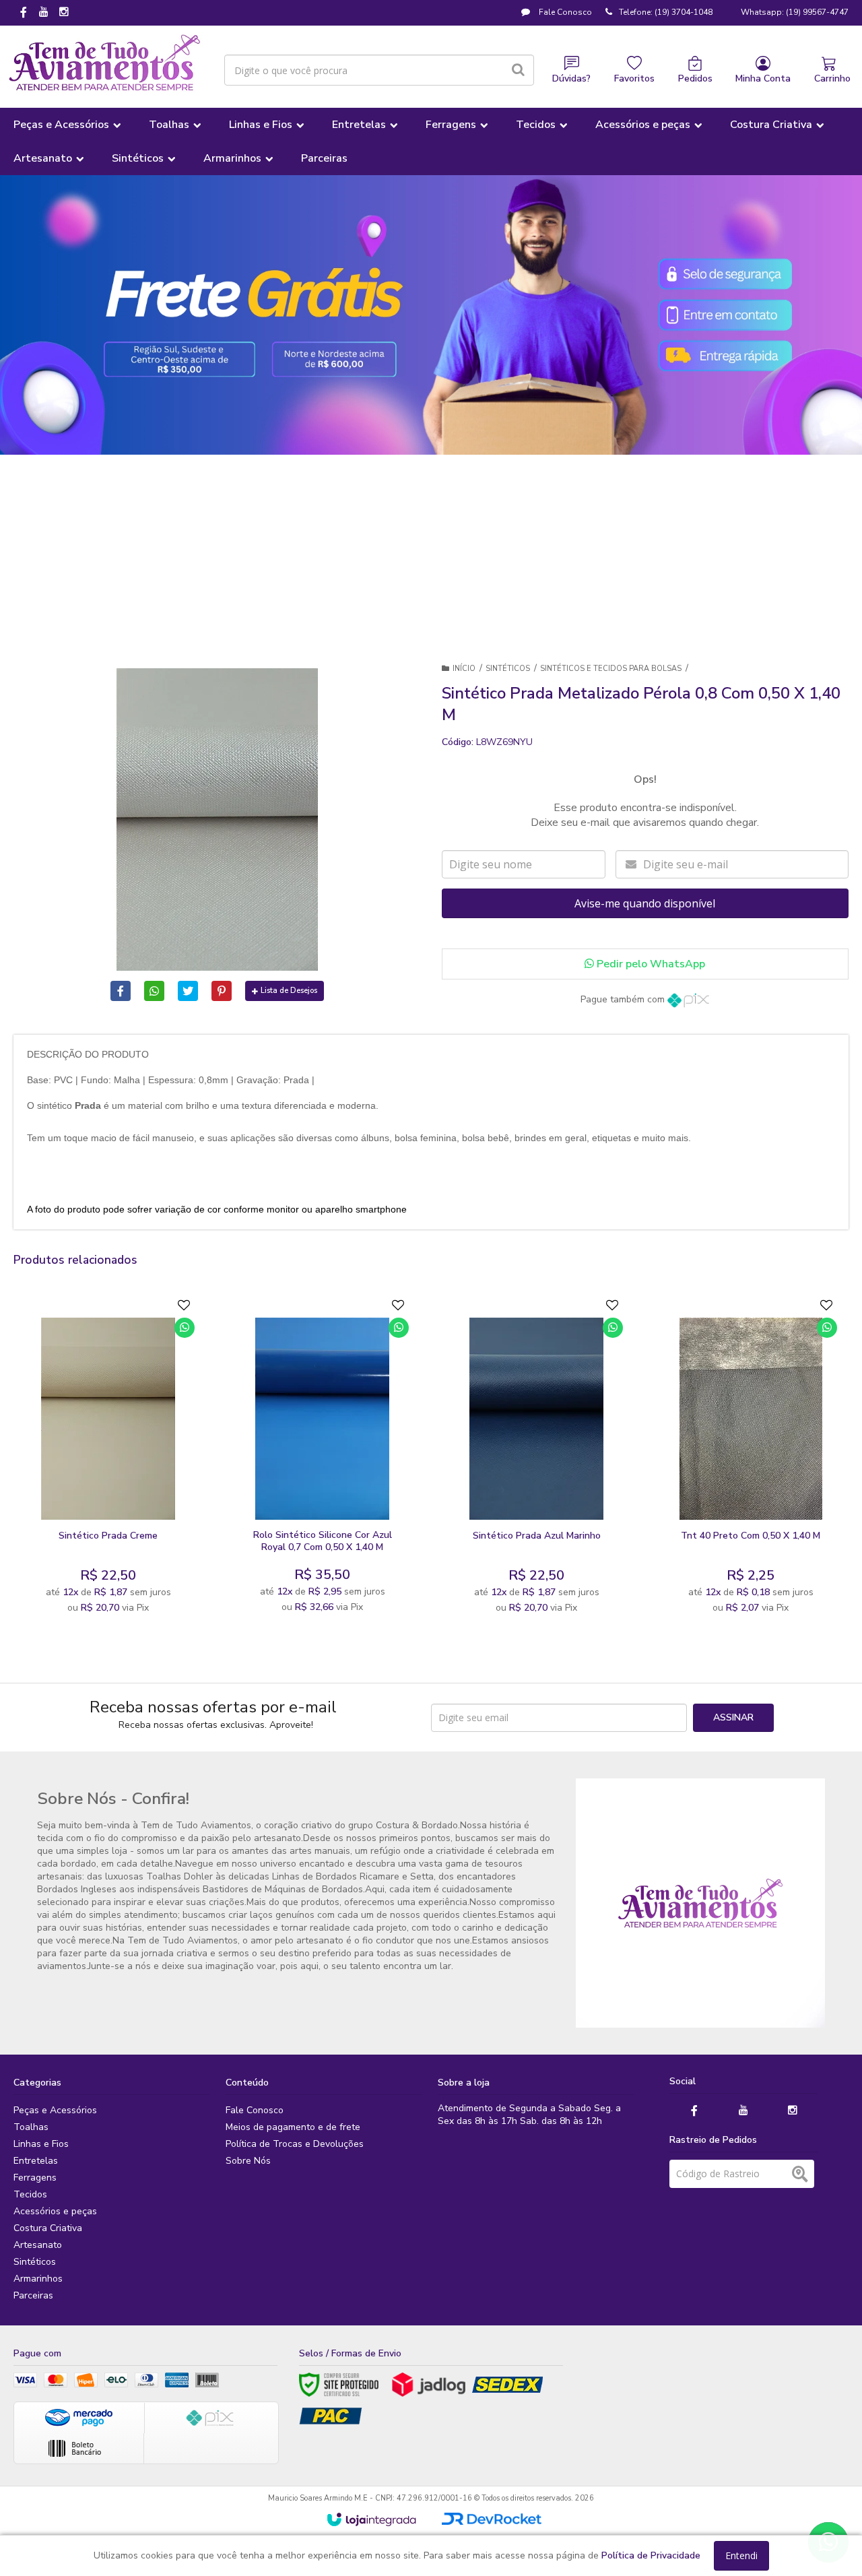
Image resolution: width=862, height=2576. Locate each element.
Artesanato (38, 2245)
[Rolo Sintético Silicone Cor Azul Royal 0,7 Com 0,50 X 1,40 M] (323, 1459)
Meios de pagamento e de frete (293, 2127)
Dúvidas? (571, 78)
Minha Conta (763, 78)
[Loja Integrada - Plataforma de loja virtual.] (371, 2519)
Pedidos (695, 78)
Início (464, 669)
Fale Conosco (564, 12)
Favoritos (634, 78)
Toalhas (31, 2127)
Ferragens (35, 2178)
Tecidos (30, 2194)
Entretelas (36, 2161)
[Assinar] (733, 1718)
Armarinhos (38, 2279)
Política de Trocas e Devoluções (295, 2144)
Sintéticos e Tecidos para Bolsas (611, 669)
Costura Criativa (48, 2228)
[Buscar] (518, 70)
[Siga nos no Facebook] (24, 13)
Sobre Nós (248, 2161)
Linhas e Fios (41, 2144)
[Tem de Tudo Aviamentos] (105, 63)
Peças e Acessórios (55, 2110)
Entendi (741, 2555)
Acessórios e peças (55, 2211)
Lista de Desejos (289, 991)
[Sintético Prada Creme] (108, 1459)
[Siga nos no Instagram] (64, 13)
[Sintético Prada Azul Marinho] (537, 1459)
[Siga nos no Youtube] (44, 13)
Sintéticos (508, 669)
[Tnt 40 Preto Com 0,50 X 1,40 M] (751, 1459)
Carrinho (832, 78)
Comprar (141, 1507)
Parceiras (33, 2295)
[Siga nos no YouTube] (743, 2111)
